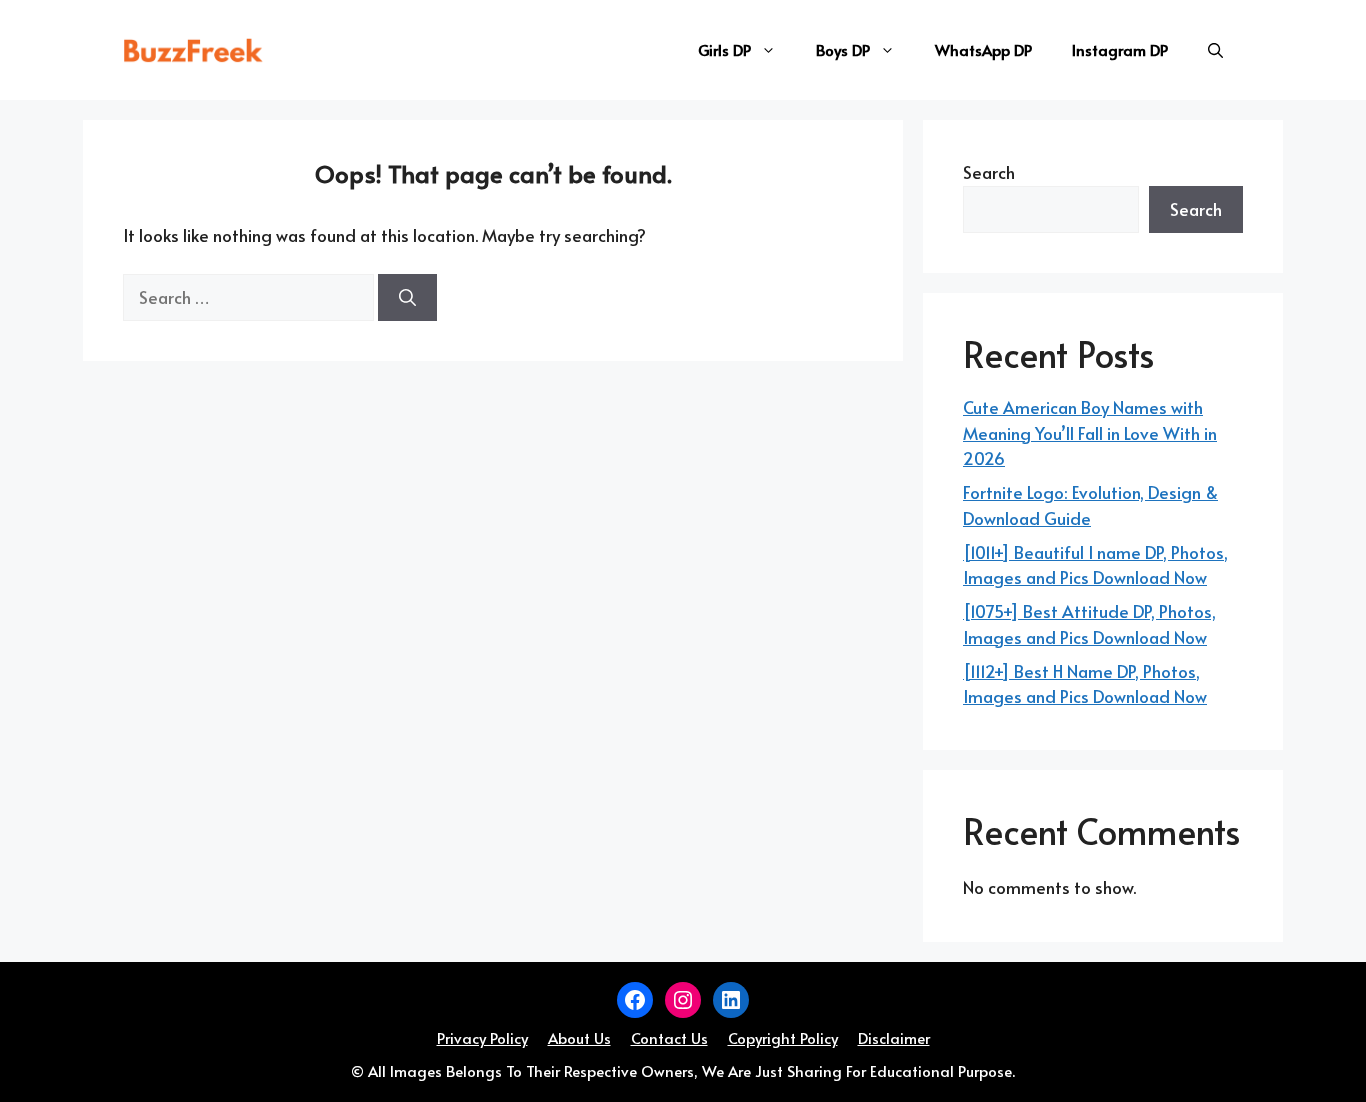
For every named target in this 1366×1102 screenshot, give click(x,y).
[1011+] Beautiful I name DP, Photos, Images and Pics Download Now (1095, 565)
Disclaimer (894, 1037)
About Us (579, 1037)
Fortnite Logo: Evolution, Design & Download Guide (1090, 505)
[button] (1215, 50)
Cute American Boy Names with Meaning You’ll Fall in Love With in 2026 (1090, 432)
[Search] (407, 298)
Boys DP (843, 49)
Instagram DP (1120, 49)
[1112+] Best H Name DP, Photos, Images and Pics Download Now (1085, 684)
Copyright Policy (783, 1037)
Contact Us (669, 1037)
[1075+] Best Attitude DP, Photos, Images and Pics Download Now (1089, 624)
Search (989, 172)
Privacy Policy (482, 1037)
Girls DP (724, 49)
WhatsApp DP (983, 49)
